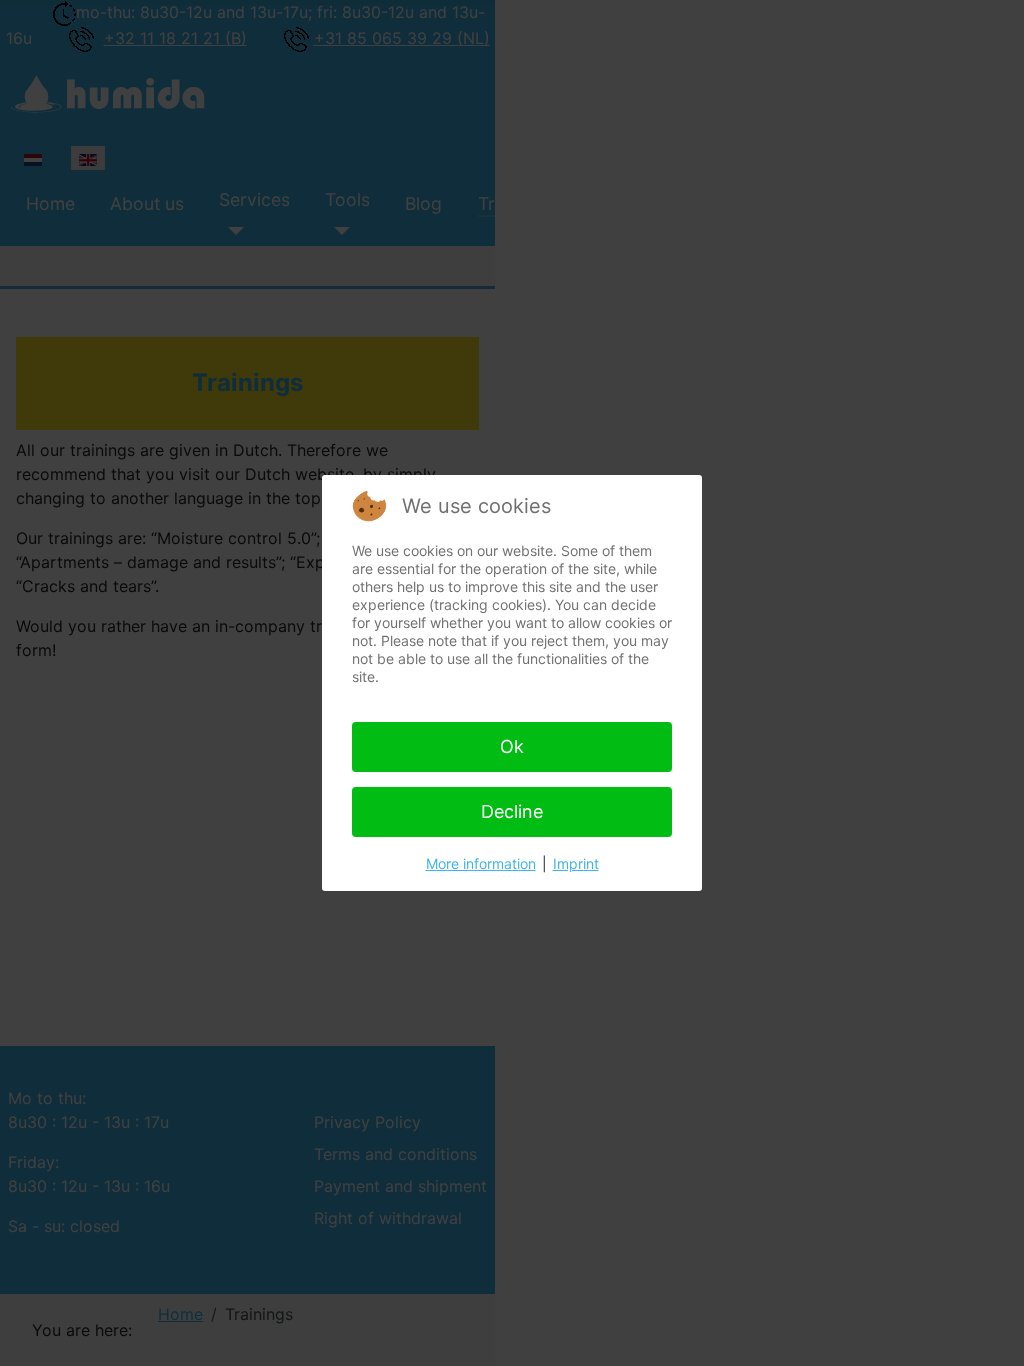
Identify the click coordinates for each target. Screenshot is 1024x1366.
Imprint (576, 863)
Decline (512, 811)
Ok (512, 746)
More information (481, 863)
